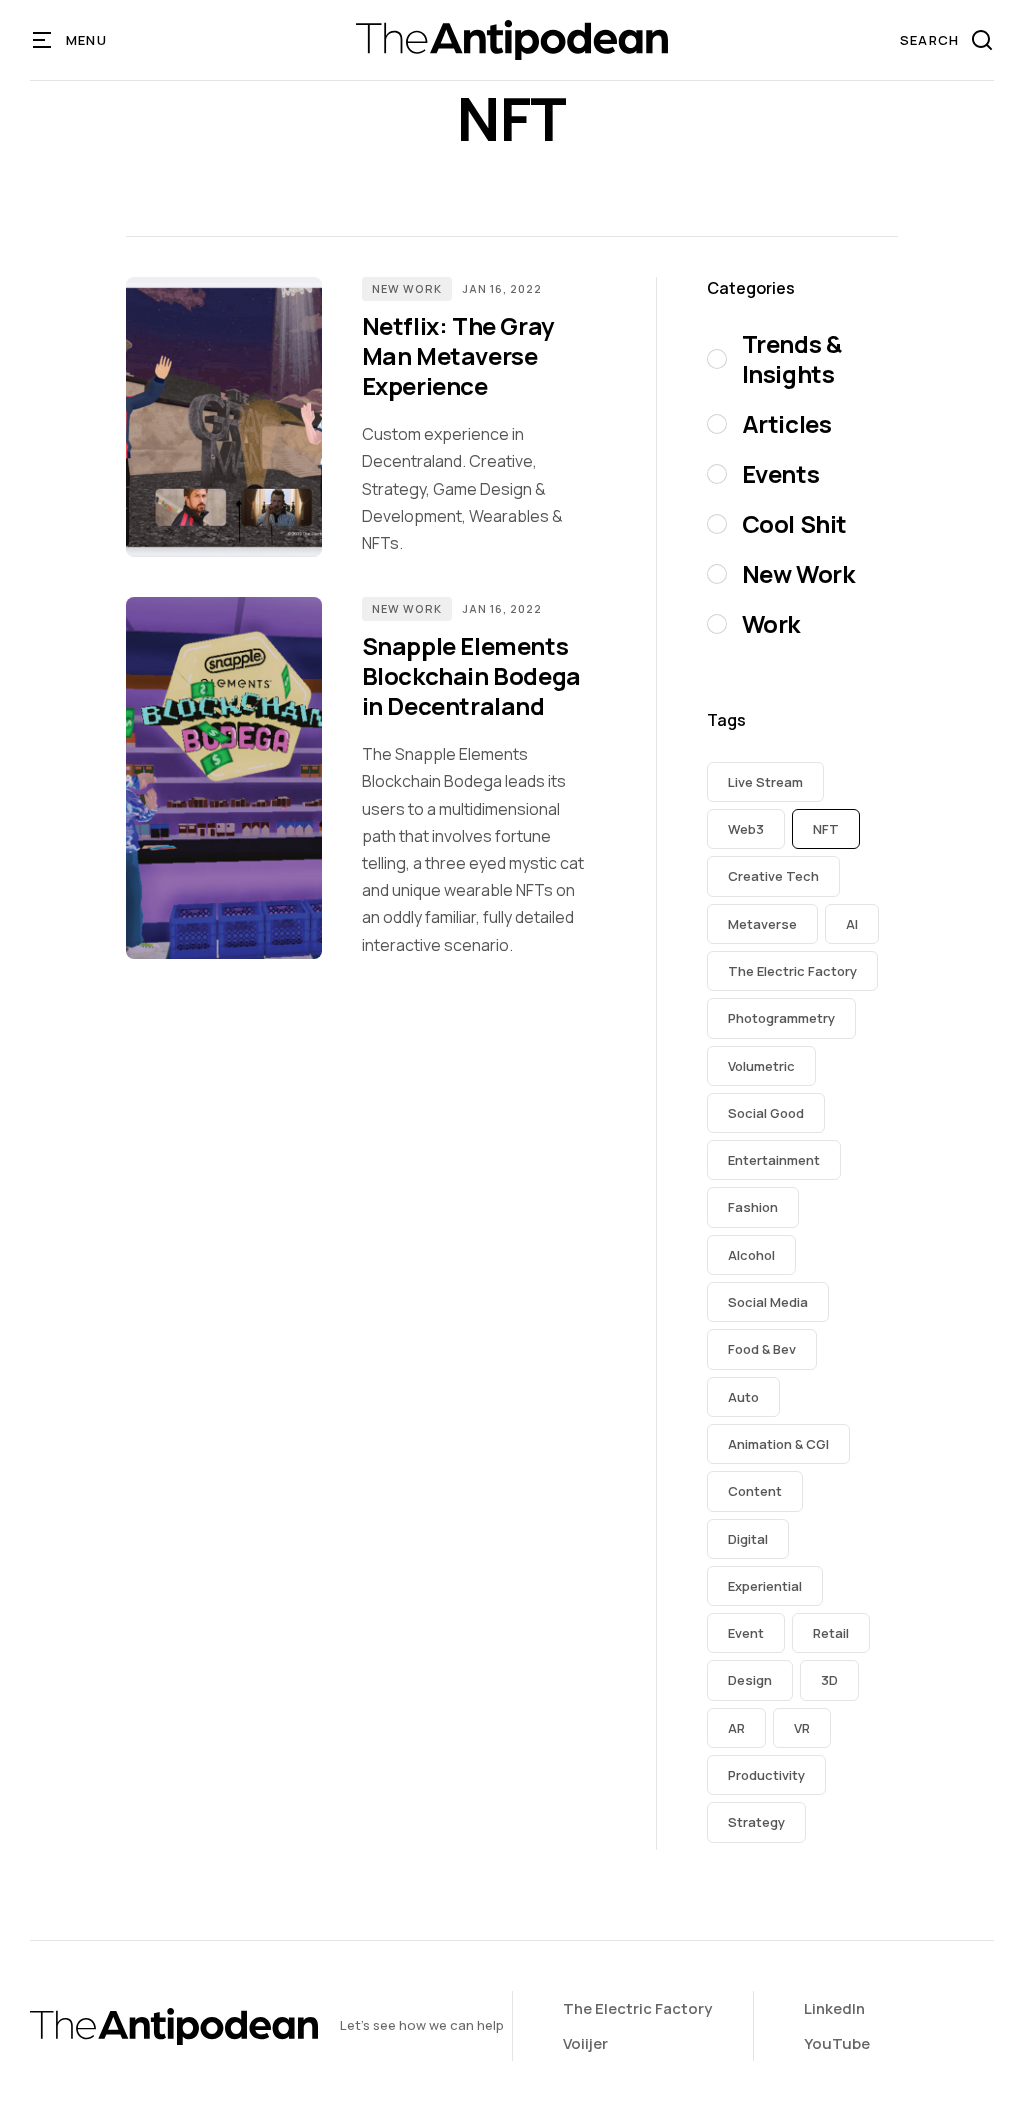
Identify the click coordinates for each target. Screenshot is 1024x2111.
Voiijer (585, 2043)
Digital (748, 1539)
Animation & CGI (778, 1444)
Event (746, 1633)
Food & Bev (762, 1349)
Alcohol (751, 1255)
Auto (743, 1397)
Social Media (768, 1302)
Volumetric (761, 1066)
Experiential (765, 1586)
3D (829, 1680)
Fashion (753, 1207)
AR (736, 1728)
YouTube (837, 2043)
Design (750, 1680)
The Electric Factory (792, 971)
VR (802, 1728)
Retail (831, 1633)
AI (852, 924)
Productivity (766, 1775)
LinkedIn (834, 2008)
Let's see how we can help (422, 2025)
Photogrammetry (781, 1018)
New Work (407, 288)
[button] (70, 40)
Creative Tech (773, 876)
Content (755, 1491)
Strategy (756, 1822)
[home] (511, 40)
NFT (826, 829)
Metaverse (762, 924)
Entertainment (774, 1160)
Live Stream (765, 782)
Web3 (746, 829)
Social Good (766, 1113)
